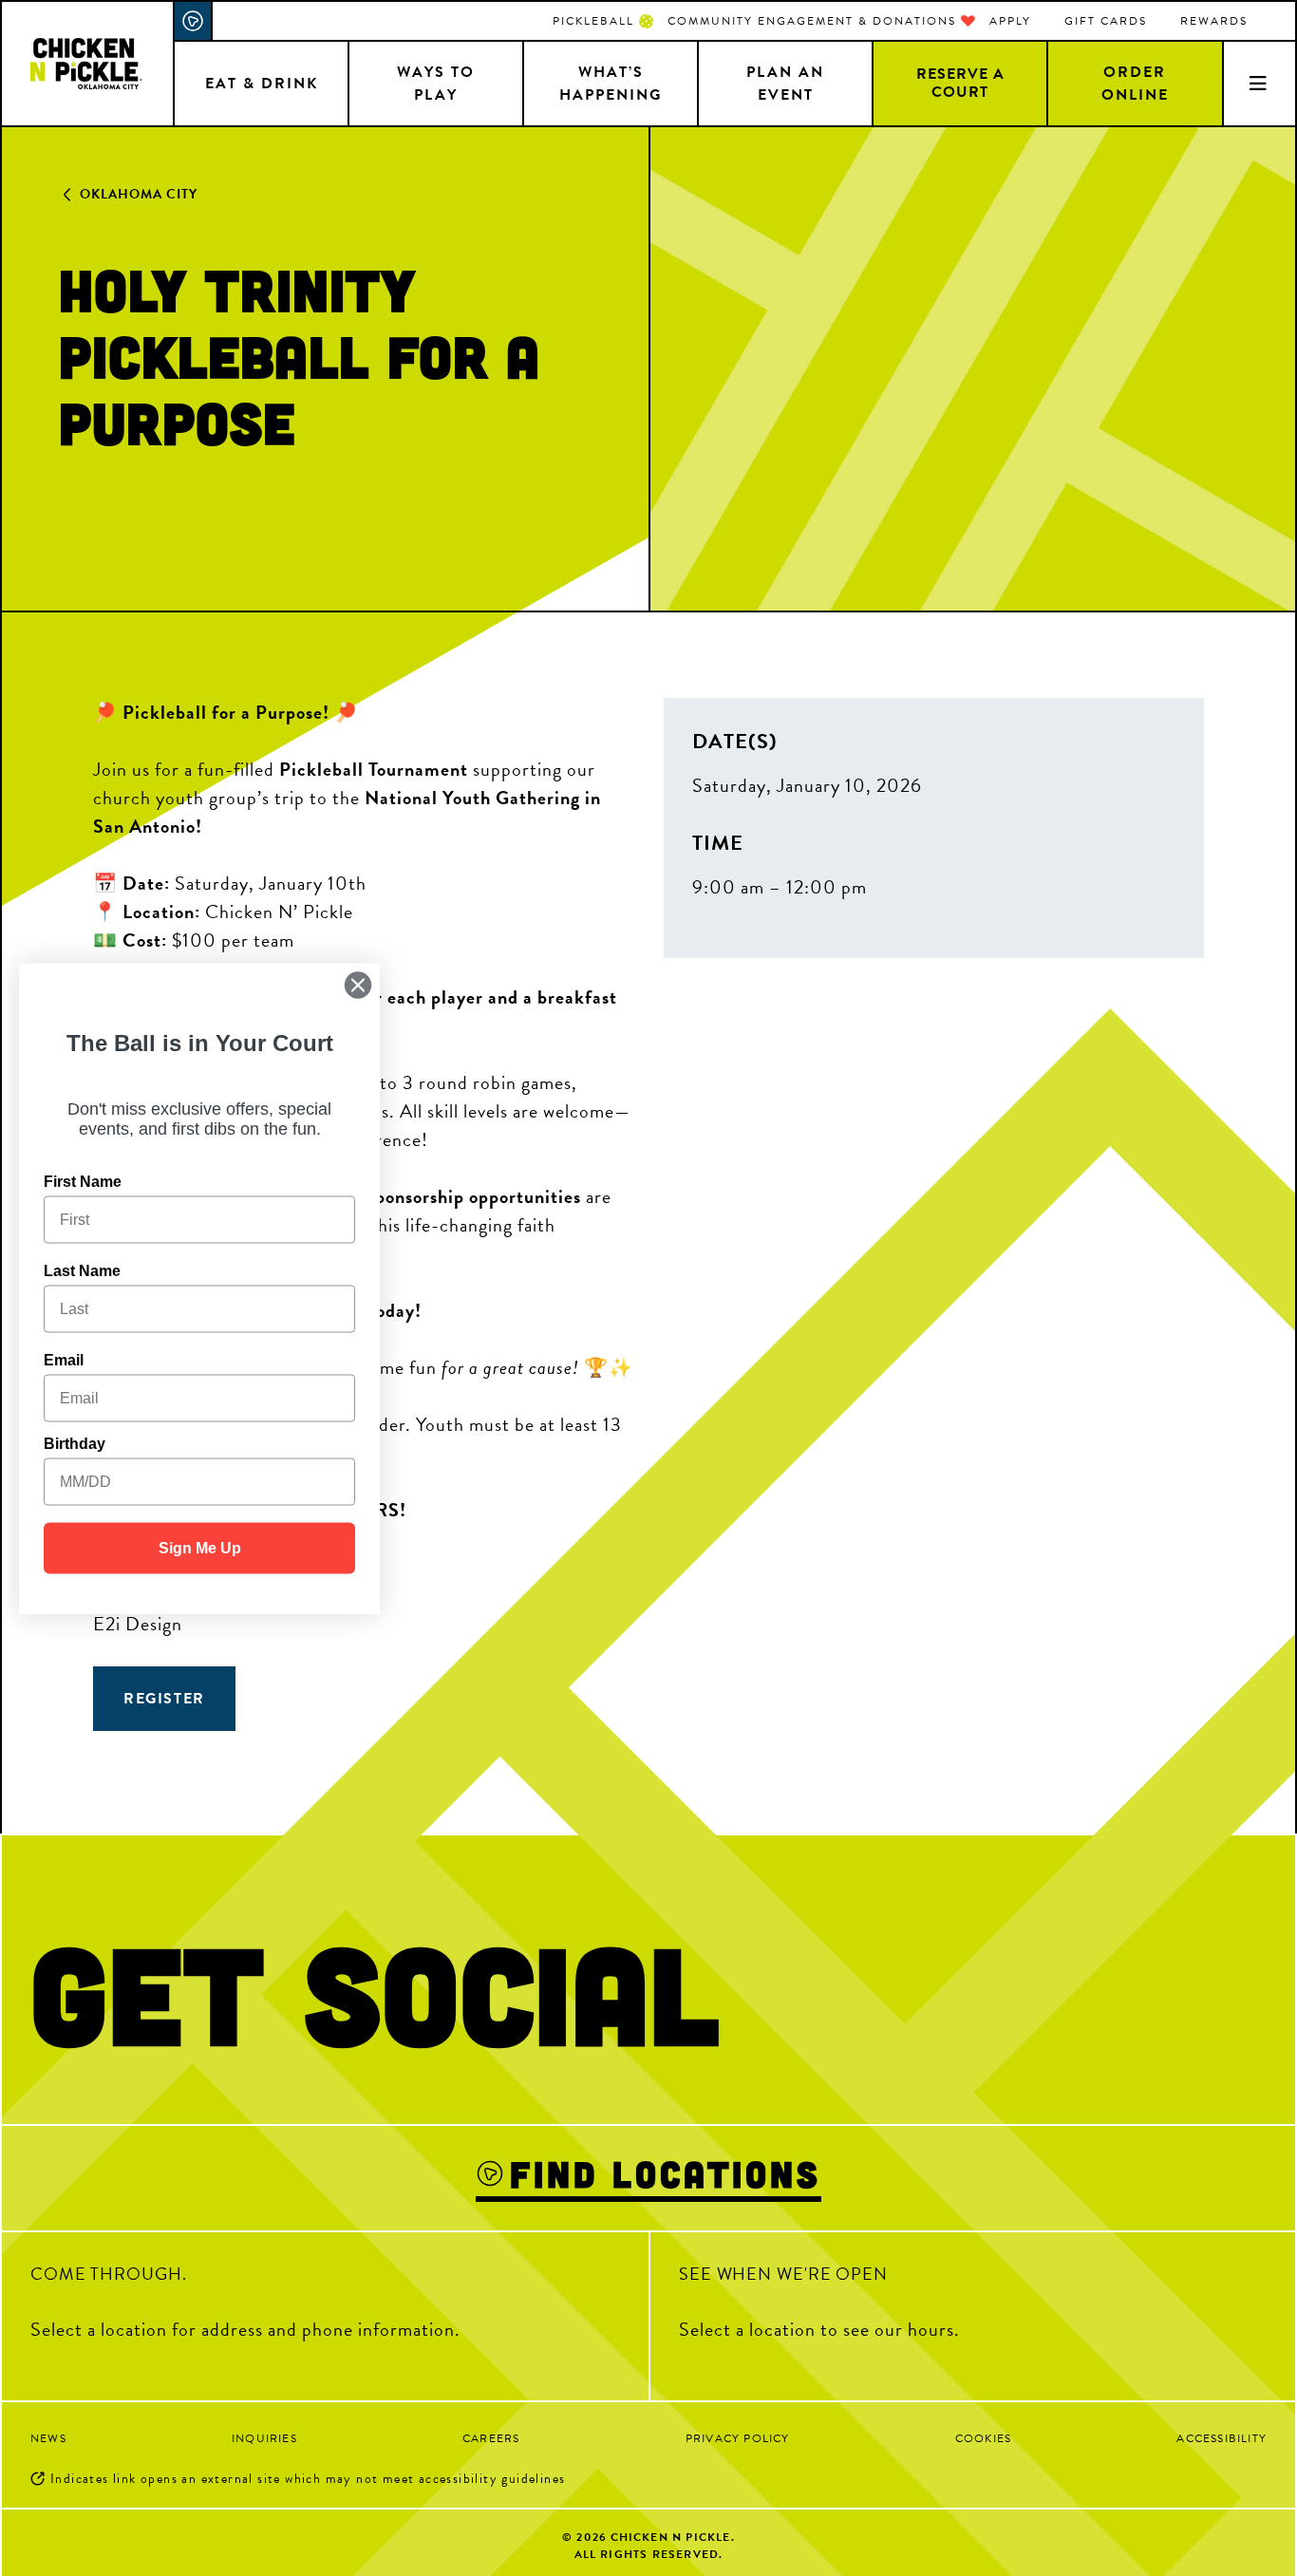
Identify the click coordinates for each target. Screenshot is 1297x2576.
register (164, 1699)
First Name (83, 1181)
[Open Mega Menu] (1259, 83)
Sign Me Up (200, 1547)
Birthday (75, 1443)
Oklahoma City (139, 194)
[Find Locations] (194, 21)
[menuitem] (603, 21)
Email (64, 1359)
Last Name (82, 1270)
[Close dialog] (358, 985)
